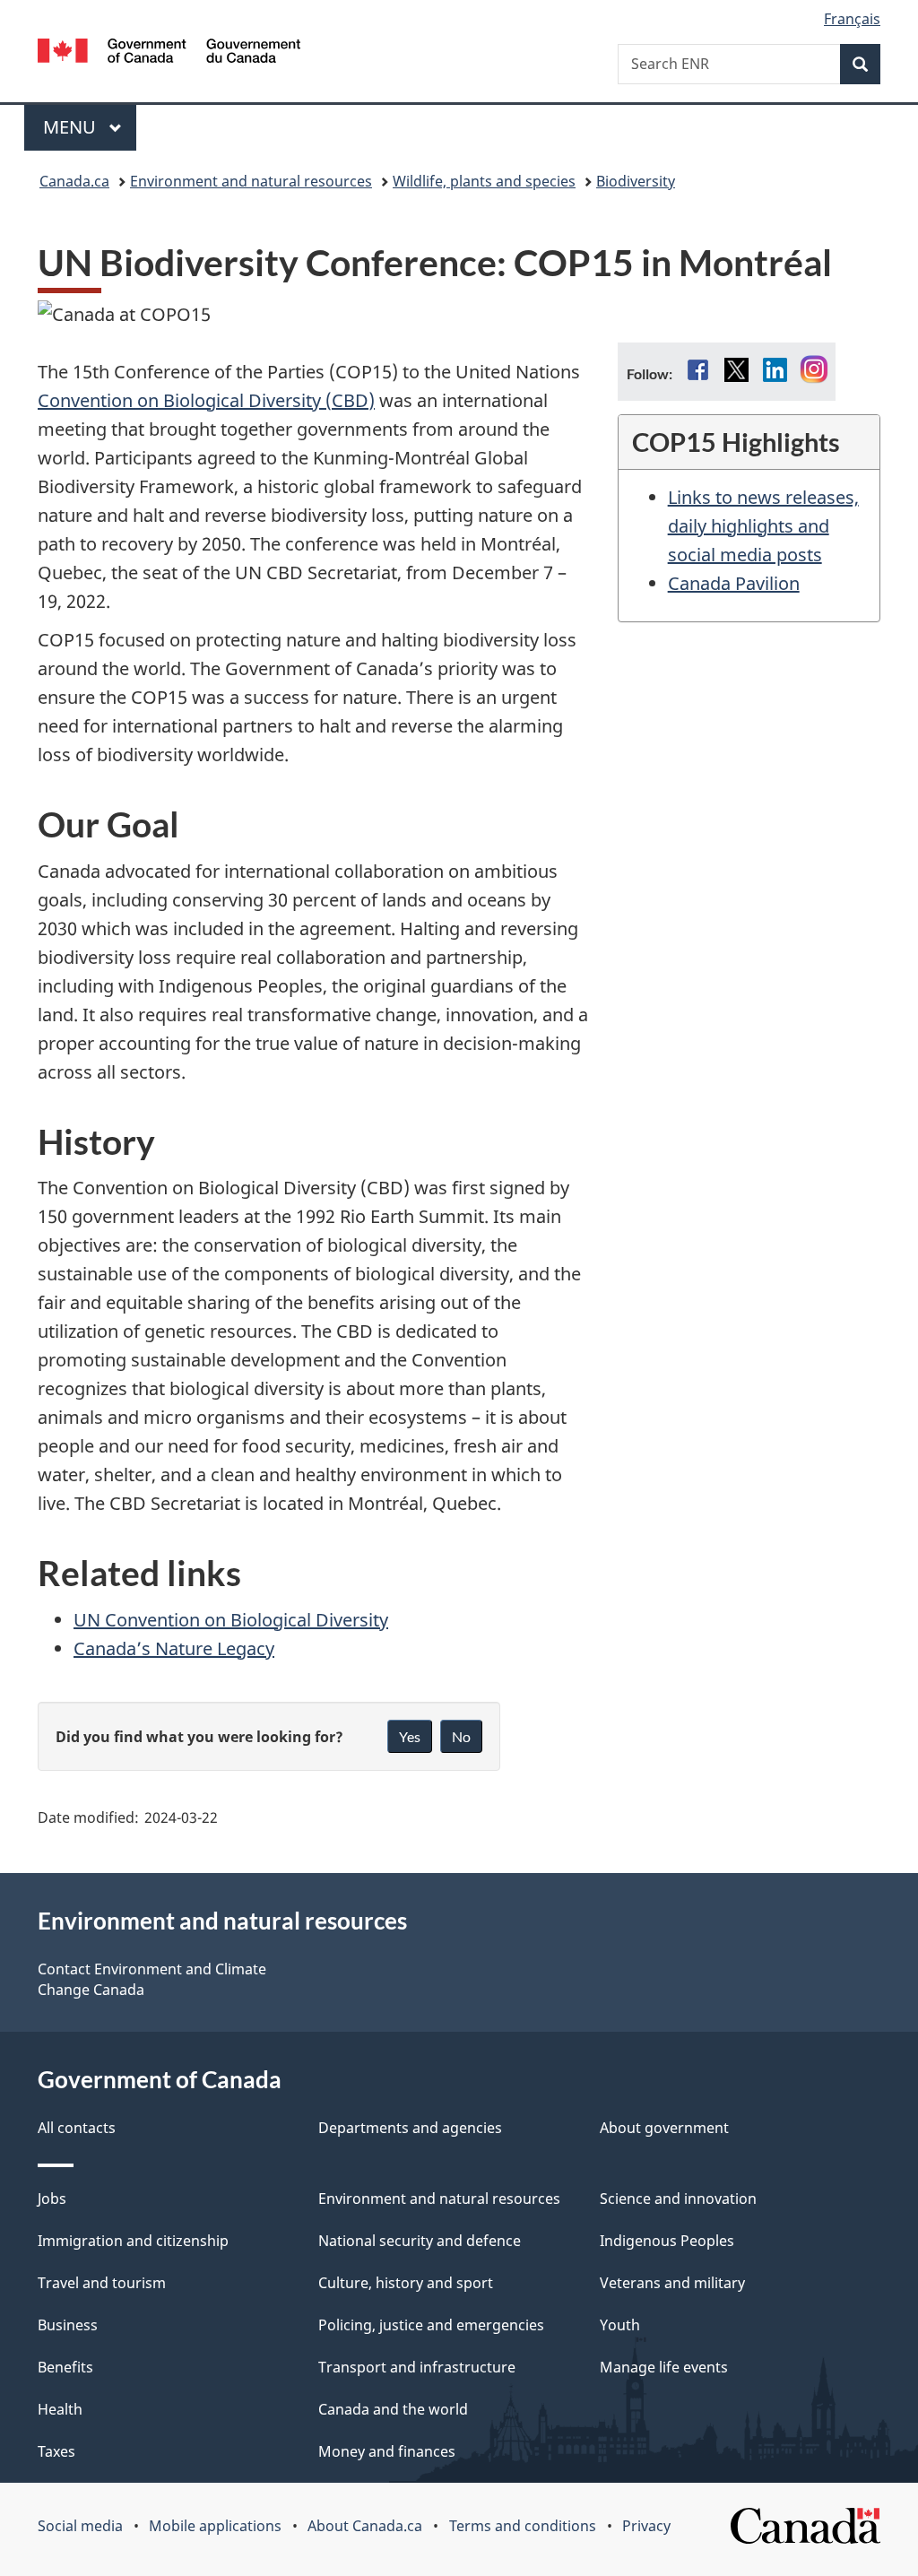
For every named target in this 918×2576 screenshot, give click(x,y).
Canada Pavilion (734, 583)
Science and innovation (678, 2199)
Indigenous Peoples (667, 2241)
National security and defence (420, 2241)
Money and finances (387, 2451)
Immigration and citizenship (133, 2241)
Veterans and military (672, 2283)
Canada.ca (74, 181)
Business (68, 2325)
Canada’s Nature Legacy (174, 1648)
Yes (410, 1736)
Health (60, 2409)
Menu (72, 127)
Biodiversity (636, 181)
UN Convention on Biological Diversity (231, 1620)
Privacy (646, 2526)
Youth (620, 2325)
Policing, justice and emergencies (431, 2325)
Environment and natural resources (251, 181)
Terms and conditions (523, 2526)
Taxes (56, 2451)
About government (664, 2128)
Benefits (65, 2367)
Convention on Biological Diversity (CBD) (206, 400)
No (461, 1736)
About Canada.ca (365, 2526)
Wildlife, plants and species (484, 181)
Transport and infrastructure (417, 2367)
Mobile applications (215, 2526)
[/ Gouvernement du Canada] (169, 53)
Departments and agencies (410, 2128)
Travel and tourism (102, 2283)
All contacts (77, 2128)
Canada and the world (393, 2409)
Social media (80, 2526)
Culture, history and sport (406, 2283)
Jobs (52, 2199)
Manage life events (664, 2367)
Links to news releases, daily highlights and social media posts (763, 526)
